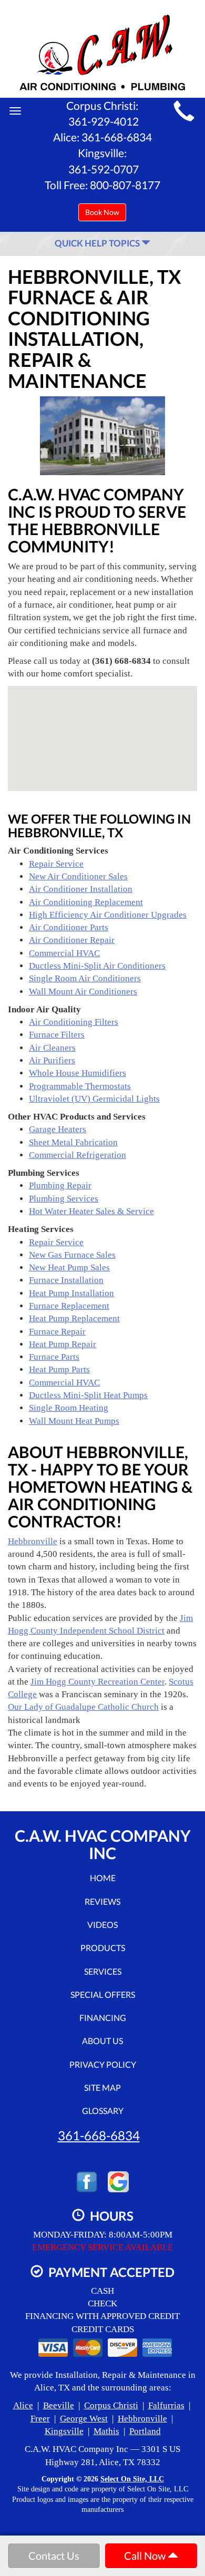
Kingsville (64, 2431)
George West (84, 2419)
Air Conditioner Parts (69, 927)
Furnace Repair (57, 1332)
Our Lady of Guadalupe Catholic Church (83, 1707)
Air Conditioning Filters (74, 1022)
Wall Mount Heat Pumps (74, 1421)
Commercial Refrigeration (78, 1155)
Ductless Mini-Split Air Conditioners (97, 966)
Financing (103, 2018)
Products (103, 1948)
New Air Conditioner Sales (78, 876)
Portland (145, 2431)
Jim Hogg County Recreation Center (98, 1682)
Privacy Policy (103, 2064)
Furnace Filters (57, 1035)
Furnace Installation (66, 1280)
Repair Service (56, 864)
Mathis (106, 2431)
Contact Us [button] (54, 2556)
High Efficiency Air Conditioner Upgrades (108, 915)
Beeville (59, 2405)
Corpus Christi (111, 2405)
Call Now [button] (146, 2556)
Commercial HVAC (64, 953)
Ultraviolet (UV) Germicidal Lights (94, 1099)
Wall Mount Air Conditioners (83, 992)
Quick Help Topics (98, 243)
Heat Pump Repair (63, 1344)
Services (103, 1971)
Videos (102, 1925)
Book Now (102, 212)
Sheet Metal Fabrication (73, 1142)
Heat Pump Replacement (74, 1318)
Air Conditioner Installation (81, 889)
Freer (40, 2419)
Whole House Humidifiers (78, 1073)
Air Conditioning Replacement (86, 902)
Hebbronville (33, 1541)
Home (103, 1878)
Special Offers (103, 1994)
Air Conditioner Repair (72, 940)
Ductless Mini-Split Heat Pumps (88, 1395)
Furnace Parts (54, 1357)
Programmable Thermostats (80, 1086)
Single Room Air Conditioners (85, 978)
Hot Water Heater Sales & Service (91, 1211)
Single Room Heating (69, 1408)
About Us (102, 2041)
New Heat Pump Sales (69, 1268)
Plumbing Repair (60, 1186)
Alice (23, 2405)
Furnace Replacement (69, 1306)
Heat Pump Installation (71, 1293)
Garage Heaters (58, 1129)
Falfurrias (166, 2405)
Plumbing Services (64, 1199)
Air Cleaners (52, 1048)
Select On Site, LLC (132, 2479)
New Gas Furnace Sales (72, 1255)
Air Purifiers (52, 1060)
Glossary (103, 2111)
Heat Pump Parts (59, 1369)
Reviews (102, 1901)
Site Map (102, 2087)
